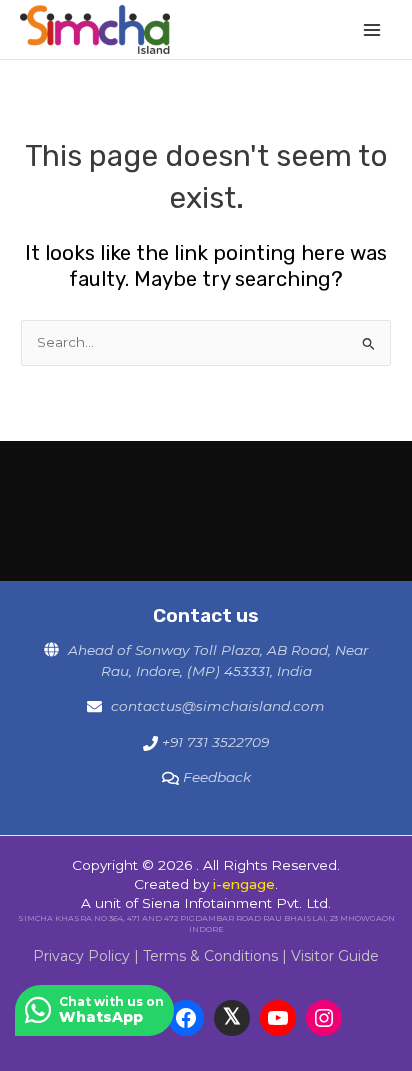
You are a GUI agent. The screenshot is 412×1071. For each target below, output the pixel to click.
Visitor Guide (335, 956)
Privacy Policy (81, 956)
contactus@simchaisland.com (218, 706)
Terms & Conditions (210, 956)
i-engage (244, 884)
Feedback (217, 777)
